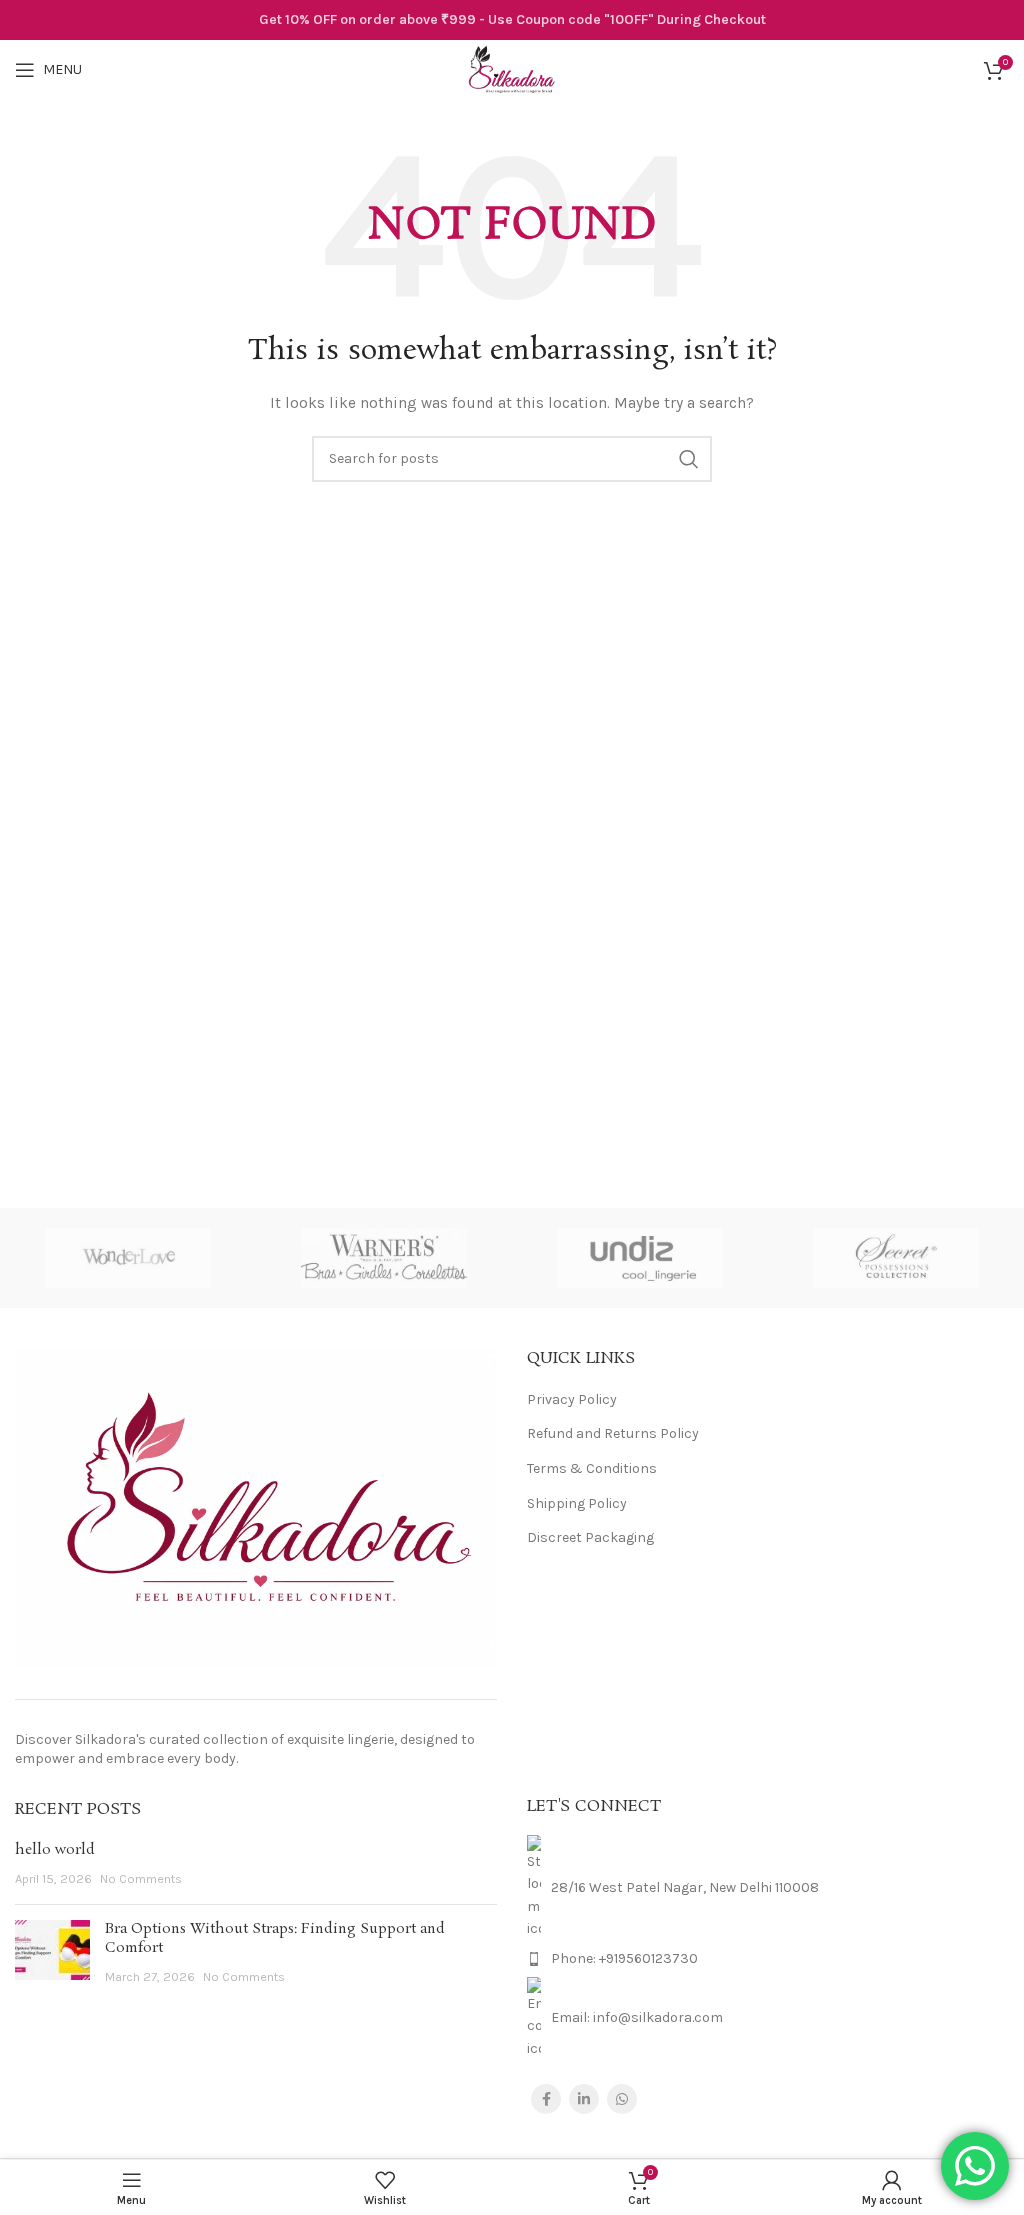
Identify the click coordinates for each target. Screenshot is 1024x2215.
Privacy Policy (572, 1399)
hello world (55, 1850)
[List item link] (768, 1959)
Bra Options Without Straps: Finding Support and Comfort (275, 1939)
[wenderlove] (128, 1258)
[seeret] (896, 1258)
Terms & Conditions (592, 1468)
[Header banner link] (512, 20)
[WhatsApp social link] (622, 2099)
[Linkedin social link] (584, 2099)
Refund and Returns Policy (613, 1433)
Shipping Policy (577, 1503)
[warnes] (384, 1258)
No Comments (141, 1878)
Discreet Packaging (590, 1537)
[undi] (640, 1258)
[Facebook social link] (546, 2099)
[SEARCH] (689, 459)
